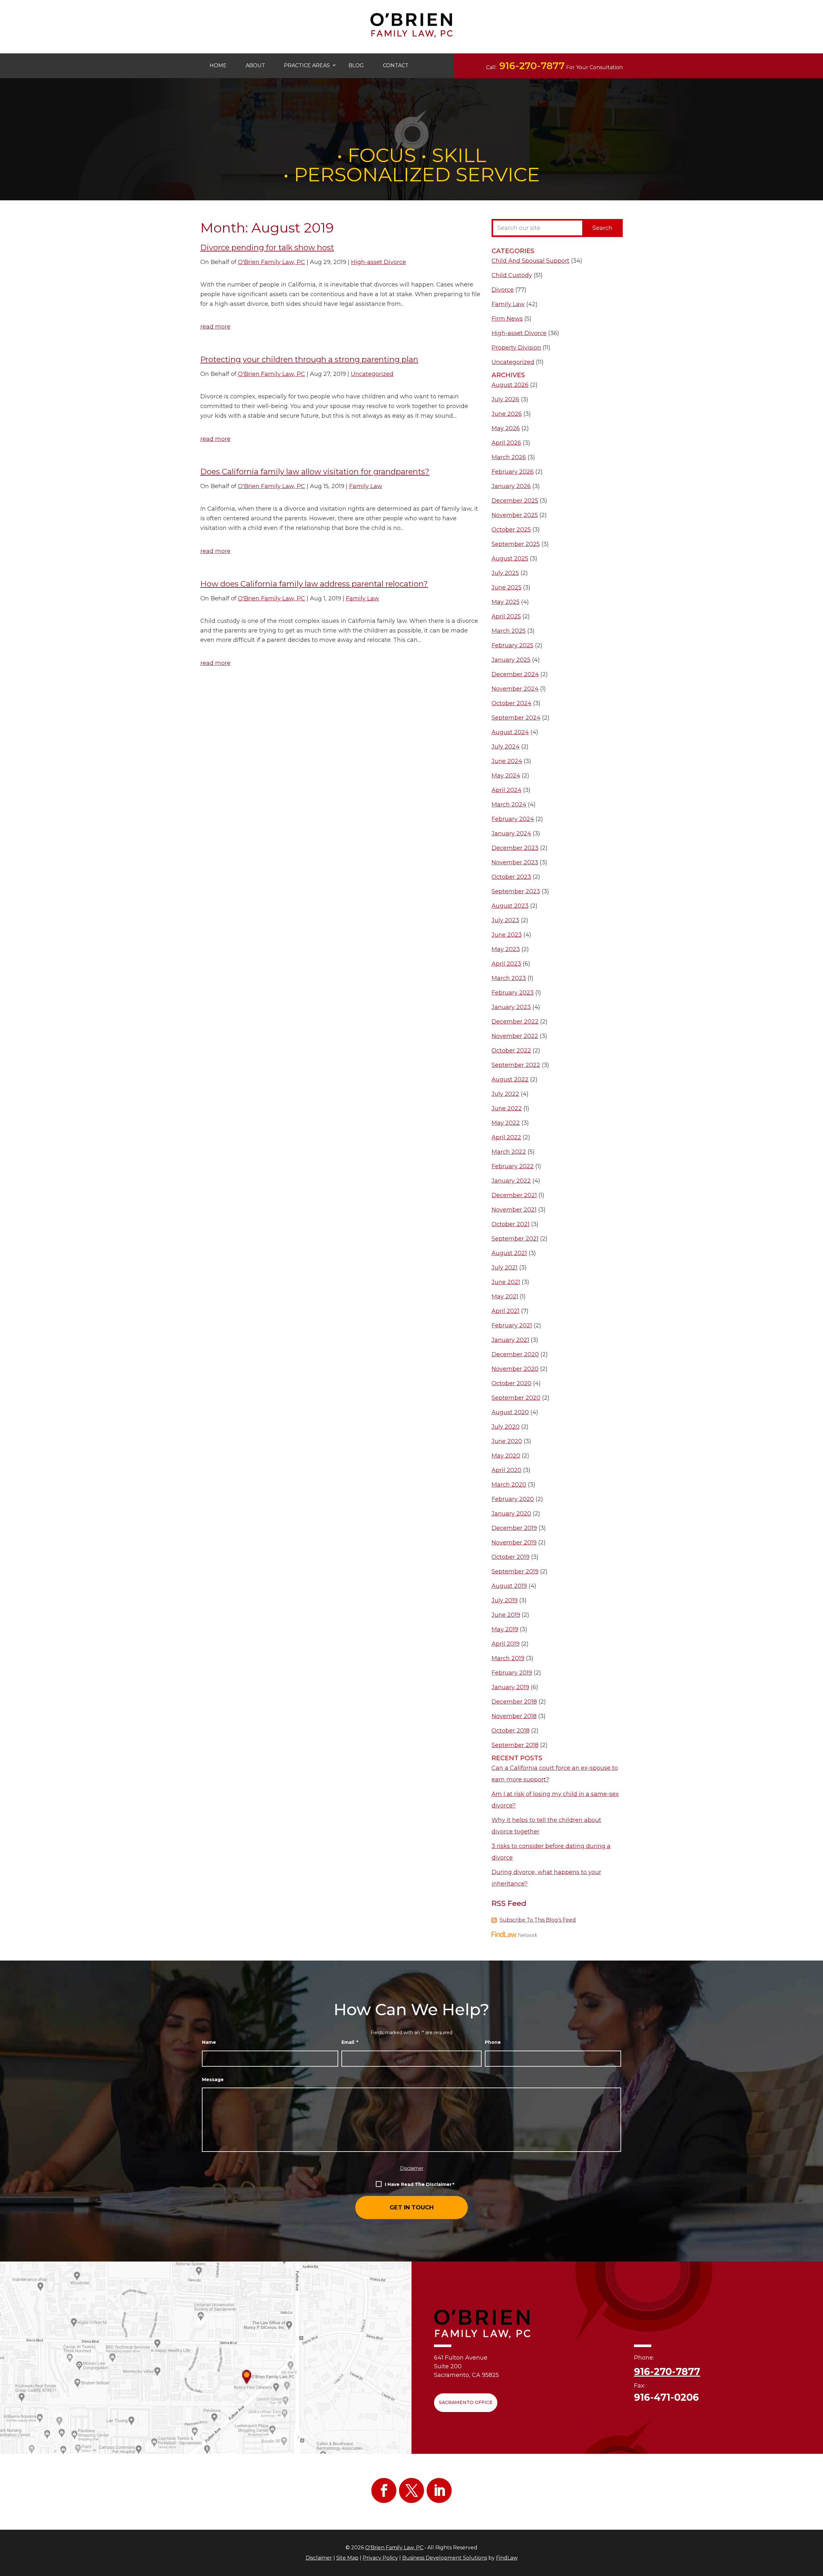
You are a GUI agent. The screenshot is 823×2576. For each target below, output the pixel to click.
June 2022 (507, 1108)
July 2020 (506, 1427)
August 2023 (510, 906)
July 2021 (505, 1268)
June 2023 (507, 935)
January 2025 (511, 660)
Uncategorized (372, 374)
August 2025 (510, 559)
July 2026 (505, 399)
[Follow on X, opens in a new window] (411, 2490)
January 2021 (510, 1340)
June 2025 (506, 587)
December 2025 (515, 501)
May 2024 (506, 776)
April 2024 (506, 790)
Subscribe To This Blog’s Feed (538, 1920)
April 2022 (506, 1137)
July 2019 (505, 1600)
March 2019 (508, 1658)
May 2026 (506, 428)
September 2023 (516, 891)
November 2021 (514, 1210)
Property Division (516, 348)
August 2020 (510, 1412)
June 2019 (506, 1615)
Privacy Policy (380, 2558)
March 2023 (509, 978)
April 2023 (506, 964)
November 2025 (515, 515)
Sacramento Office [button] (466, 2402)
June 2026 (507, 414)
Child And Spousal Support (530, 261)
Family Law (366, 486)
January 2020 (511, 1514)
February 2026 (513, 472)
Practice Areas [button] (307, 65)
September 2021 (515, 1239)
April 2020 (506, 1470)
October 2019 (511, 1557)
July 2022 (505, 1094)
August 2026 (510, 385)
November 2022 (515, 1036)
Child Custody (512, 275)
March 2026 (509, 457)
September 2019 (515, 1571)
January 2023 (511, 1007)
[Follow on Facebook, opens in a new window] (384, 2490)
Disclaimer (412, 2168)
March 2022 (509, 1152)
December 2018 (514, 1702)
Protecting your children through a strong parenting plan (309, 359)
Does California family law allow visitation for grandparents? (315, 472)
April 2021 (506, 1311)
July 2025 (505, 573)
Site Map (347, 2558)
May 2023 (506, 949)
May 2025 (506, 602)
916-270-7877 (532, 66)
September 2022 (516, 1065)
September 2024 (516, 718)
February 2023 (513, 993)
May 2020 (506, 1456)
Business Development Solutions (445, 2558)
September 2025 (516, 544)
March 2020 (509, 1485)
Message (213, 2080)
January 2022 (511, 1181)
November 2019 (514, 1543)
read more (215, 327)
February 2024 (513, 819)
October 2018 (511, 1731)
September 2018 (515, 1745)
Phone (493, 2042)
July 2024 (506, 747)
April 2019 (506, 1644)
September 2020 (516, 1398)
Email (350, 2042)
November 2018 (514, 1716)
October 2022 (511, 1051)
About (255, 65)
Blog (356, 65)
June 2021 (506, 1282)
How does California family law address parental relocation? (314, 584)
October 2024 (511, 703)
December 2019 (514, 1528)
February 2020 (513, 1499)
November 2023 (515, 862)
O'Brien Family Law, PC (271, 262)
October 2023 (511, 877)
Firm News (507, 319)
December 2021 (514, 1195)
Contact (396, 65)
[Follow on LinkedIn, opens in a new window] (439, 2490)
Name (209, 2042)
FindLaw (507, 2558)
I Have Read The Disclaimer (420, 2185)
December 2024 (515, 674)
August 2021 (509, 1253)
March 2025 (509, 631)
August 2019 (509, 1586)
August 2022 (510, 1079)
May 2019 (505, 1629)
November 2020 (515, 1369)
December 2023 (515, 848)
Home (218, 65)
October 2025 (511, 530)
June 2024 (507, 761)
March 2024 (509, 805)
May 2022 (506, 1123)
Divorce (503, 290)
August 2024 (510, 732)
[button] (816, 2569)
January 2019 (510, 1687)
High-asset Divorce (379, 262)
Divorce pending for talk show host (267, 247)
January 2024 (511, 833)
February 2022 (513, 1166)
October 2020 (511, 1383)
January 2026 (511, 486)
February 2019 (512, 1673)
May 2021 (505, 1297)
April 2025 (506, 616)
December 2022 (515, 1022)
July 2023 (505, 920)
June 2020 (507, 1441)
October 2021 (511, 1224)
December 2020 (515, 1354)
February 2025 (512, 645)
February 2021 (512, 1325)
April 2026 (506, 443)
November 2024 (515, 689)
